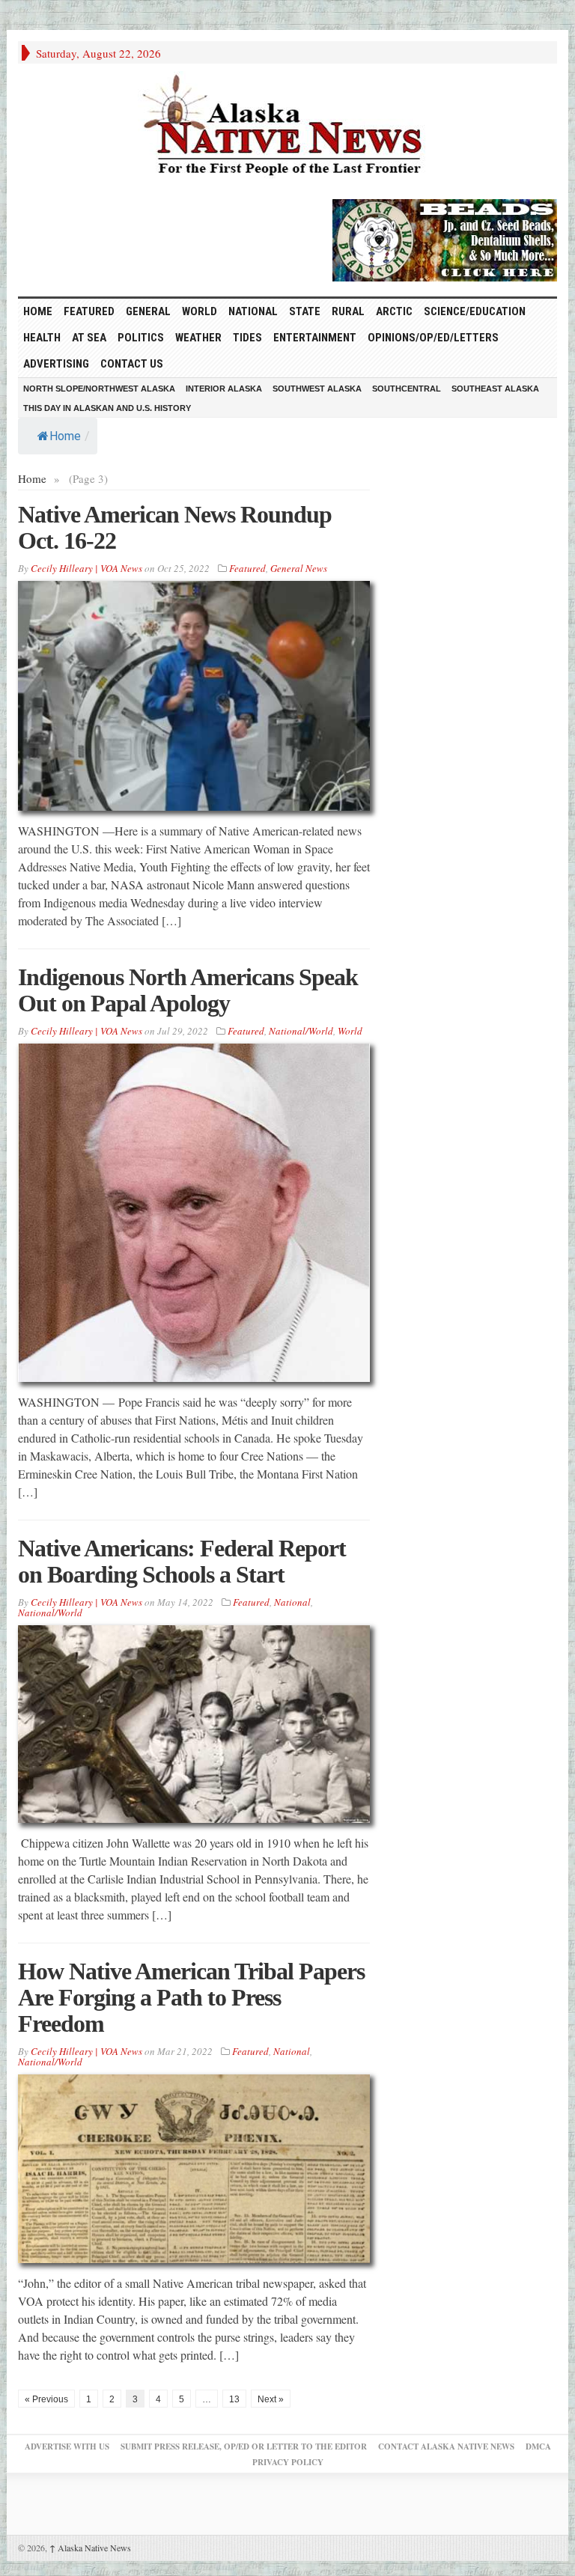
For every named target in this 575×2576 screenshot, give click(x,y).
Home (65, 436)
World (200, 311)
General (148, 311)
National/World (301, 1031)
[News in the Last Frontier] (287, 127)
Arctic (394, 311)
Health (42, 338)
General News (299, 568)
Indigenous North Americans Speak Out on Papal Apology (188, 990)
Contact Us (132, 364)
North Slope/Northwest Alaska (99, 389)
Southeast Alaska (495, 389)
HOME (38, 311)
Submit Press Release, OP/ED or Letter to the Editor (244, 2446)
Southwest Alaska (317, 389)
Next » (271, 2399)
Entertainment (315, 338)
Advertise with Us (67, 2446)
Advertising (56, 364)
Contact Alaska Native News (446, 2446)
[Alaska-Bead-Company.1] (445, 238)
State (305, 311)
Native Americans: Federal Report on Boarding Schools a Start (182, 1561)
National (253, 311)
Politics (141, 338)
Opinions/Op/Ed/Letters (433, 338)
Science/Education (475, 311)
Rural (348, 311)
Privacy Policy (288, 2462)
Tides (247, 338)
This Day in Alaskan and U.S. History (107, 408)
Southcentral (407, 389)
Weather (198, 338)
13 (234, 2399)
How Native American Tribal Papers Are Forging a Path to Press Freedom (191, 1997)
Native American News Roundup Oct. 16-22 (175, 527)
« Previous (46, 2399)
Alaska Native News (90, 2548)
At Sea (89, 338)
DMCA (538, 2446)
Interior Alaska (224, 389)
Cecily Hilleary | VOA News (86, 568)
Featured (89, 311)
